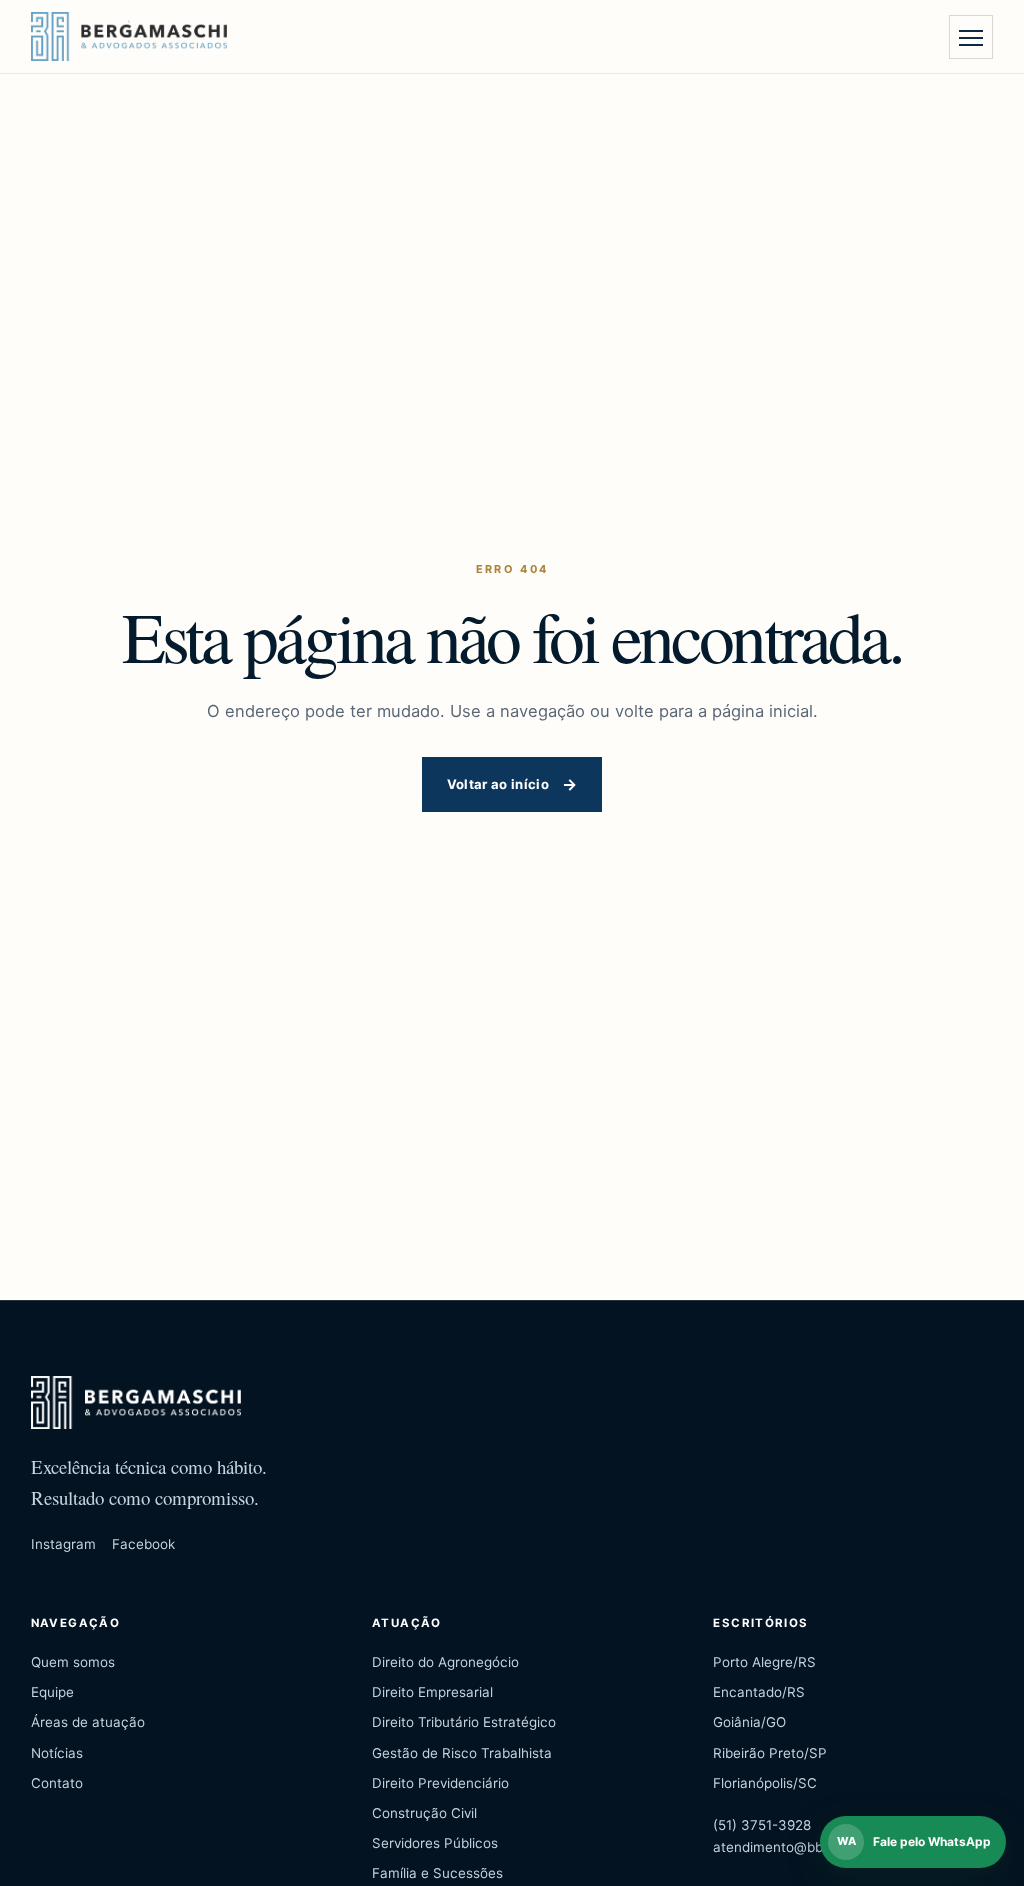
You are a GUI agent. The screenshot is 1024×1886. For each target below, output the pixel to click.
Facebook (143, 1544)
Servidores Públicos (435, 1843)
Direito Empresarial (432, 1692)
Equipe (52, 1692)
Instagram (63, 1544)
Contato (57, 1783)
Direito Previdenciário (440, 1783)
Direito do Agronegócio (445, 1662)
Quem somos (73, 1662)
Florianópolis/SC (765, 1783)
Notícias (57, 1753)
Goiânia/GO (749, 1722)
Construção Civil (424, 1813)
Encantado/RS (759, 1692)
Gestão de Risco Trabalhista (462, 1753)
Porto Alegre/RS (764, 1662)
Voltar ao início (498, 784)
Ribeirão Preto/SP (770, 1753)
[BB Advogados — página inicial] (129, 37)
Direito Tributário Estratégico (464, 1722)
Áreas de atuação (88, 1722)
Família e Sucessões (437, 1873)
